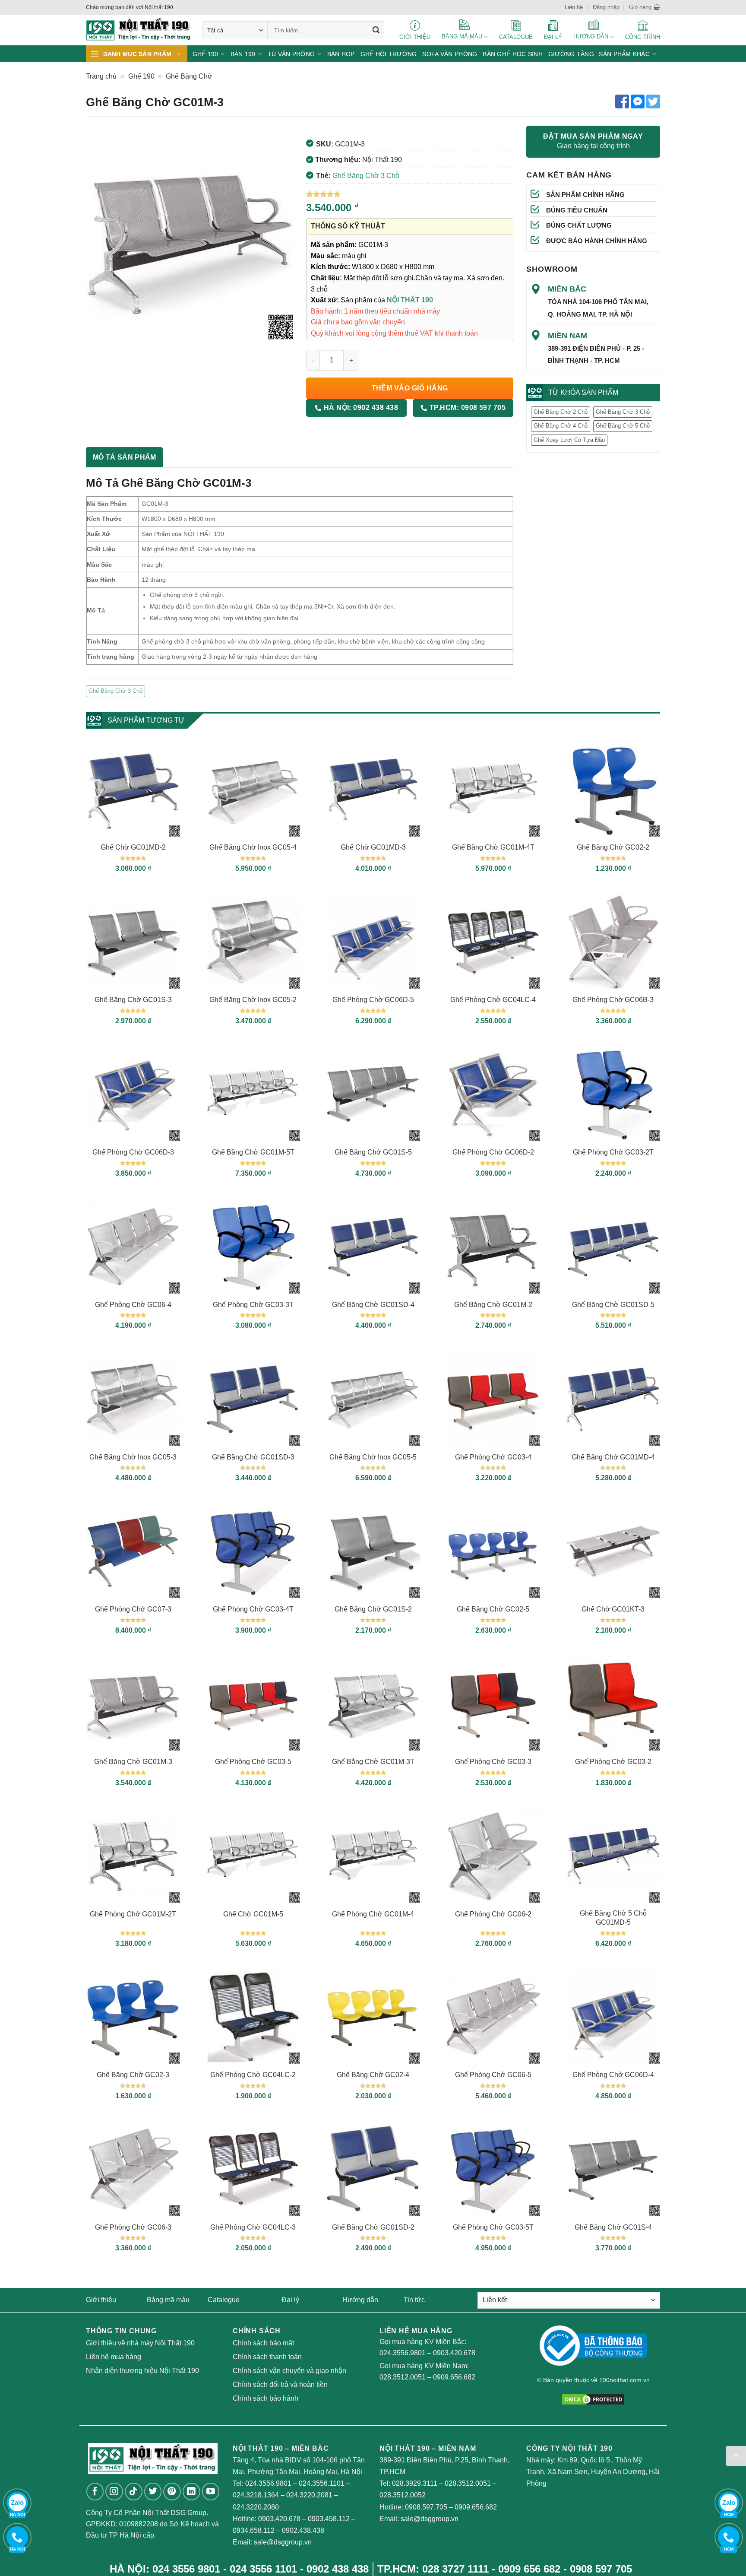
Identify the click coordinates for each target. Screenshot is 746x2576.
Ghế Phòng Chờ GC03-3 (493, 1762)
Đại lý (290, 2300)
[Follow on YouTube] (211, 2492)
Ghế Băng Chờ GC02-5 (493, 1609)
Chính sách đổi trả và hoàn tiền (280, 2384)
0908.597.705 (426, 2507)
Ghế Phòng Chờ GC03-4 (493, 1457)
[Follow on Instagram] (114, 2492)
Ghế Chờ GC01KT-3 (613, 1609)
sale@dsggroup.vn (283, 2542)
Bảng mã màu (168, 2300)
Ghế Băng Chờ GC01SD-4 (373, 1305)
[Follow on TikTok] (134, 2492)
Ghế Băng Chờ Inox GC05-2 (253, 1000)
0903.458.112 (329, 2519)
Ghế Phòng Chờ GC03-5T (493, 2227)
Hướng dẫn (360, 2300)
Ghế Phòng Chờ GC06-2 (493, 1914)
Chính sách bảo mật (263, 2343)
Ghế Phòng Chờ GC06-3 (133, 2227)
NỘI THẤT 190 (410, 300)
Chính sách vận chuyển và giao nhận (289, 2371)
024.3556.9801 (403, 2353)
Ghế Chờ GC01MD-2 (133, 847)
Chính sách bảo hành (266, 2398)
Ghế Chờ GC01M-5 (253, 1914)
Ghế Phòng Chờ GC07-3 (133, 1609)
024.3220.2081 (309, 2495)
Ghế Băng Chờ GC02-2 (613, 847)
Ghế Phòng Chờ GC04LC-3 (253, 2227)
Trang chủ (101, 76)
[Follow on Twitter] (153, 2492)
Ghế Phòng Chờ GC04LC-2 (253, 2075)
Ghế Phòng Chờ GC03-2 (613, 1762)
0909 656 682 (529, 2569)
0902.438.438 (303, 2530)
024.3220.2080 (256, 2507)
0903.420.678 (454, 2353)
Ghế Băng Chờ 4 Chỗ (561, 426)
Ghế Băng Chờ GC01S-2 (373, 1609)
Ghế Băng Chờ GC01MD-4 (613, 1457)
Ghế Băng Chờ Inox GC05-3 (133, 1457)
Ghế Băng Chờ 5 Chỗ (623, 426)
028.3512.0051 (403, 2377)
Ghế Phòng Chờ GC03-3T (253, 1305)
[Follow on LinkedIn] (191, 2492)
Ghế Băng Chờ (189, 76)
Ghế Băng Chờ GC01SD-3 (253, 1457)
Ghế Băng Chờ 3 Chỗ (366, 176)
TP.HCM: (466, 408)
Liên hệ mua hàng (114, 2357)
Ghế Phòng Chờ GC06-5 (493, 2075)
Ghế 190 (141, 76)
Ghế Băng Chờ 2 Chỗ (561, 412)
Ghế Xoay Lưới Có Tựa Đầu (569, 440)
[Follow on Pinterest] (172, 2492)
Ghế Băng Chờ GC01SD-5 (613, 1305)
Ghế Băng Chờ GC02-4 (373, 2075)
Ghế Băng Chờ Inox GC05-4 (253, 847)
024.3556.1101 (322, 2483)
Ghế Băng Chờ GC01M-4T (493, 847)
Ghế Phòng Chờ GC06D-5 (373, 1000)
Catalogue (224, 2300)
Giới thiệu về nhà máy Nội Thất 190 (140, 2343)
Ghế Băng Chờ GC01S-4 (613, 2227)
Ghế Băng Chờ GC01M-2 (493, 1305)
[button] (645, 7)
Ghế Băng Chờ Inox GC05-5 (373, 1457)
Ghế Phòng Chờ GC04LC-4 (493, 1000)
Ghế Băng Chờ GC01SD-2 (373, 2227)
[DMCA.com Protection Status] (593, 2399)
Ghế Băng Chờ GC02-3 (133, 2075)
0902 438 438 (338, 2569)
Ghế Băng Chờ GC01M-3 (133, 1762)
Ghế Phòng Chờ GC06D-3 (133, 1152)
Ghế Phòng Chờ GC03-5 (253, 1762)
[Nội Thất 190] (138, 30)
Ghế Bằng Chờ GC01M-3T (373, 1762)
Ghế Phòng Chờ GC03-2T (613, 1152)
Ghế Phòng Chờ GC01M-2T (133, 1914)
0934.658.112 (254, 2530)
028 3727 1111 (455, 2569)
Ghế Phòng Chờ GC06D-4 (613, 2075)
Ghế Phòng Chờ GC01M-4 (373, 1914)
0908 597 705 (601, 2569)
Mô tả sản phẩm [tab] (124, 457)
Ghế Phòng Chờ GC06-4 (133, 1305)
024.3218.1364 (256, 2495)
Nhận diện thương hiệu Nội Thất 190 (142, 2371)
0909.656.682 (454, 2377)
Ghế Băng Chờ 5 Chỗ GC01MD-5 (613, 1918)
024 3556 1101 (263, 2569)
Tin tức (414, 2300)
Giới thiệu (101, 2300)
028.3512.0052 (403, 2495)
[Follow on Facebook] (95, 2492)
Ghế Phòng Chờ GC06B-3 (613, 1000)
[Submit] (376, 30)
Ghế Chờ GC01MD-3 (373, 847)
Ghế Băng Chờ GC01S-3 (133, 1000)
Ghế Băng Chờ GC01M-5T (253, 1152)
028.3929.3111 (415, 2483)
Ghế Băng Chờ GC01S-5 (373, 1152)
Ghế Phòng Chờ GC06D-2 (493, 1152)
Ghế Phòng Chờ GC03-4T (253, 1609)
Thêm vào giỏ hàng (410, 388)
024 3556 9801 (186, 2569)
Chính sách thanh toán (267, 2357)
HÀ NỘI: (360, 408)
